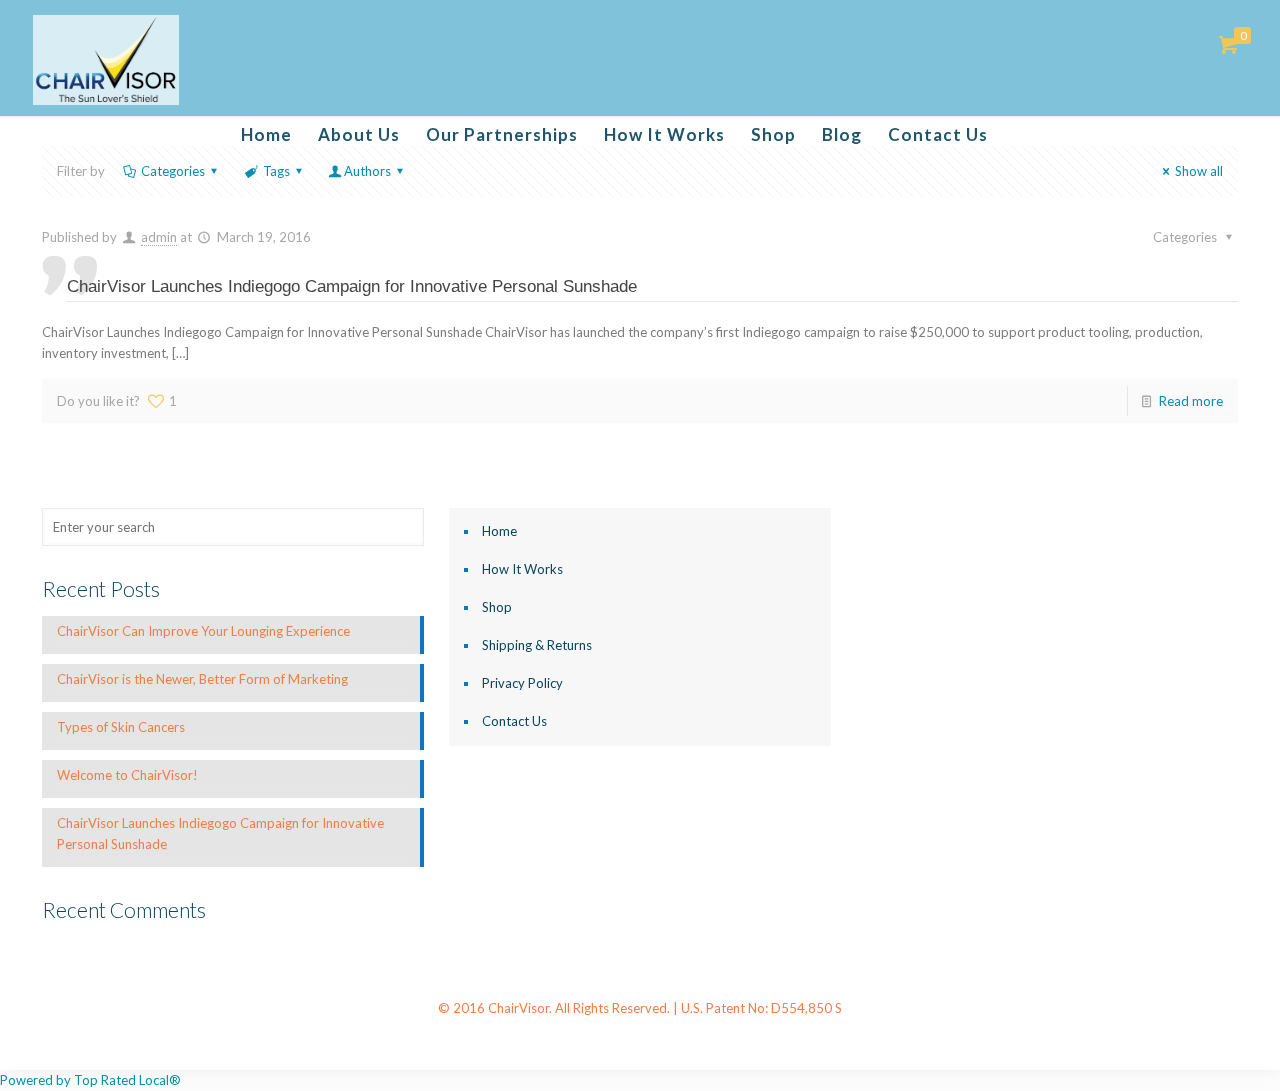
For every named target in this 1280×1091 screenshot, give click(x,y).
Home (499, 531)
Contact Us (514, 721)
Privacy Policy (522, 683)
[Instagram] (680, 1038)
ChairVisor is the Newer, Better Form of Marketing (202, 679)
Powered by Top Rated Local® (90, 1080)
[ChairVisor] (106, 60)
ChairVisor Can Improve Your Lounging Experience (203, 631)
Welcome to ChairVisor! (127, 775)
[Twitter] (626, 1038)
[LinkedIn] (653, 1038)
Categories (173, 171)
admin (159, 237)
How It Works (522, 569)
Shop (497, 607)
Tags (276, 171)
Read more (1191, 401)
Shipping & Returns (537, 645)
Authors (367, 171)
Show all (1199, 171)
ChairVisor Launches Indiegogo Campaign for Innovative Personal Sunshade (352, 286)
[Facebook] (599, 1038)
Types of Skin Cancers (121, 727)
